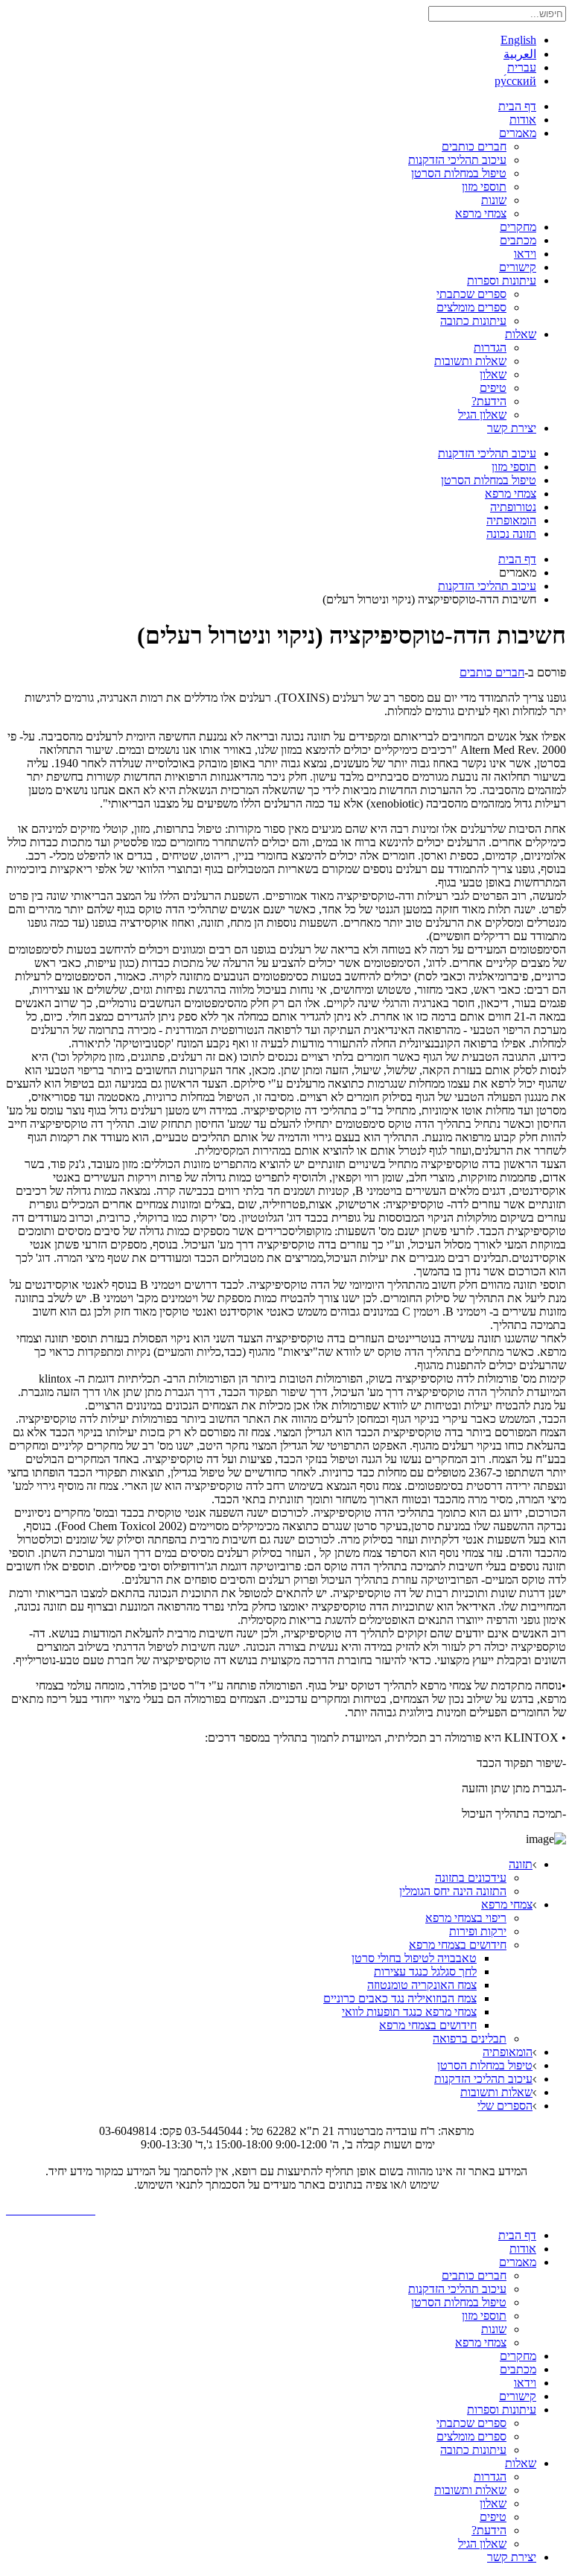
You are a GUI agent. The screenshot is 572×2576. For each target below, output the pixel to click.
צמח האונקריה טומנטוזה (422, 1985)
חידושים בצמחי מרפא (458, 1945)
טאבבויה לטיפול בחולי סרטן (414, 1958)
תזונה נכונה (511, 534)
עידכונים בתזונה (471, 1878)
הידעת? (489, 401)
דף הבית (517, 106)
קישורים (518, 267)
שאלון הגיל (482, 415)
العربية (520, 54)
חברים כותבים (474, 146)
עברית (522, 67)
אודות (523, 120)
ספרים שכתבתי (471, 294)
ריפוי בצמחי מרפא (466, 1918)
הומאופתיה (511, 520)
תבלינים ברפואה (470, 2039)
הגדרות (490, 348)
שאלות (521, 334)
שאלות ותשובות (470, 361)
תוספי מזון (484, 187)
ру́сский (515, 81)
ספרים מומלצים (471, 307)
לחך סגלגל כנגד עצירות (425, 1971)
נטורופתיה (513, 507)
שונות (494, 200)
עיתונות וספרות (502, 280)
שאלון (493, 374)
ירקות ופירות (478, 1931)
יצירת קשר (512, 428)
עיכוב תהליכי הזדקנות (457, 160)
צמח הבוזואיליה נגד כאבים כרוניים (400, 1998)
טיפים (493, 388)
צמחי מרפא (481, 213)
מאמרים (518, 133)
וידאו (525, 254)
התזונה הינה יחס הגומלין (453, 1891)
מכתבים (518, 240)
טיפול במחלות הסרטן (459, 173)
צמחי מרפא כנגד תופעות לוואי (409, 2012)
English (518, 40)
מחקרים (518, 227)
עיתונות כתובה (473, 321)
